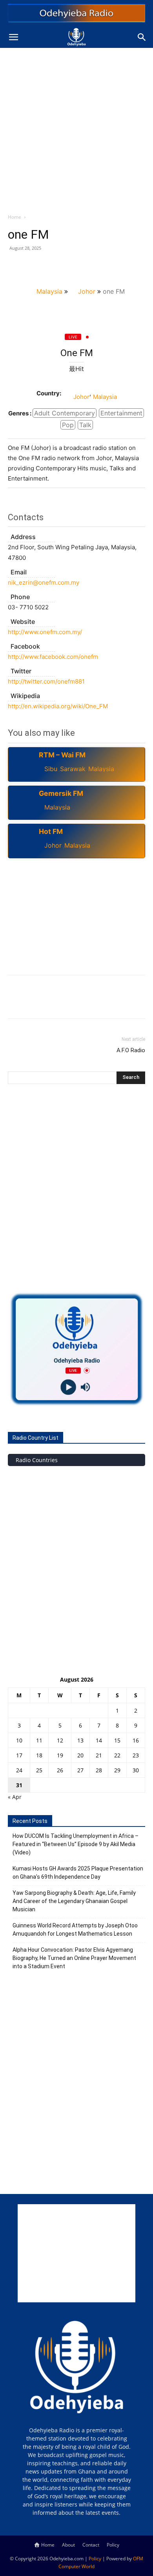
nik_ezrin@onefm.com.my (44, 582)
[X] (34, 266)
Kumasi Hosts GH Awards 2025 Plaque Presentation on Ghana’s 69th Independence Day (78, 1873)
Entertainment (121, 413)
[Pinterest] (52, 266)
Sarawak (73, 769)
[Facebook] (16, 266)
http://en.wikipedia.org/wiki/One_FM (58, 706)
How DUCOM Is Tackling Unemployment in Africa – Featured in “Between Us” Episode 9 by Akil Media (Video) (76, 1844)
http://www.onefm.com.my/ (45, 632)
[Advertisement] (76, 128)
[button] (13, 37)
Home (15, 217)
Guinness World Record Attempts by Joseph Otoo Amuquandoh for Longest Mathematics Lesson (75, 1930)
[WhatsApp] (70, 266)
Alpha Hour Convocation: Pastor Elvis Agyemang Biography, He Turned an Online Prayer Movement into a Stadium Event (74, 1958)
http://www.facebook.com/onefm (53, 657)
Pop (68, 425)
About (68, 2545)
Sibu (51, 769)
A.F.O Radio (131, 1050)
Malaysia (49, 291)
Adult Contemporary (65, 413)
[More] (88, 266)
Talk (85, 425)
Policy (113, 2545)
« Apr (15, 1797)
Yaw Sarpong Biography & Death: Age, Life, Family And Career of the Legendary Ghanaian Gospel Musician (74, 1901)
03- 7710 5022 (28, 607)
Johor (87, 291)
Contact (91, 2545)
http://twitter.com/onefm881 (46, 681)
